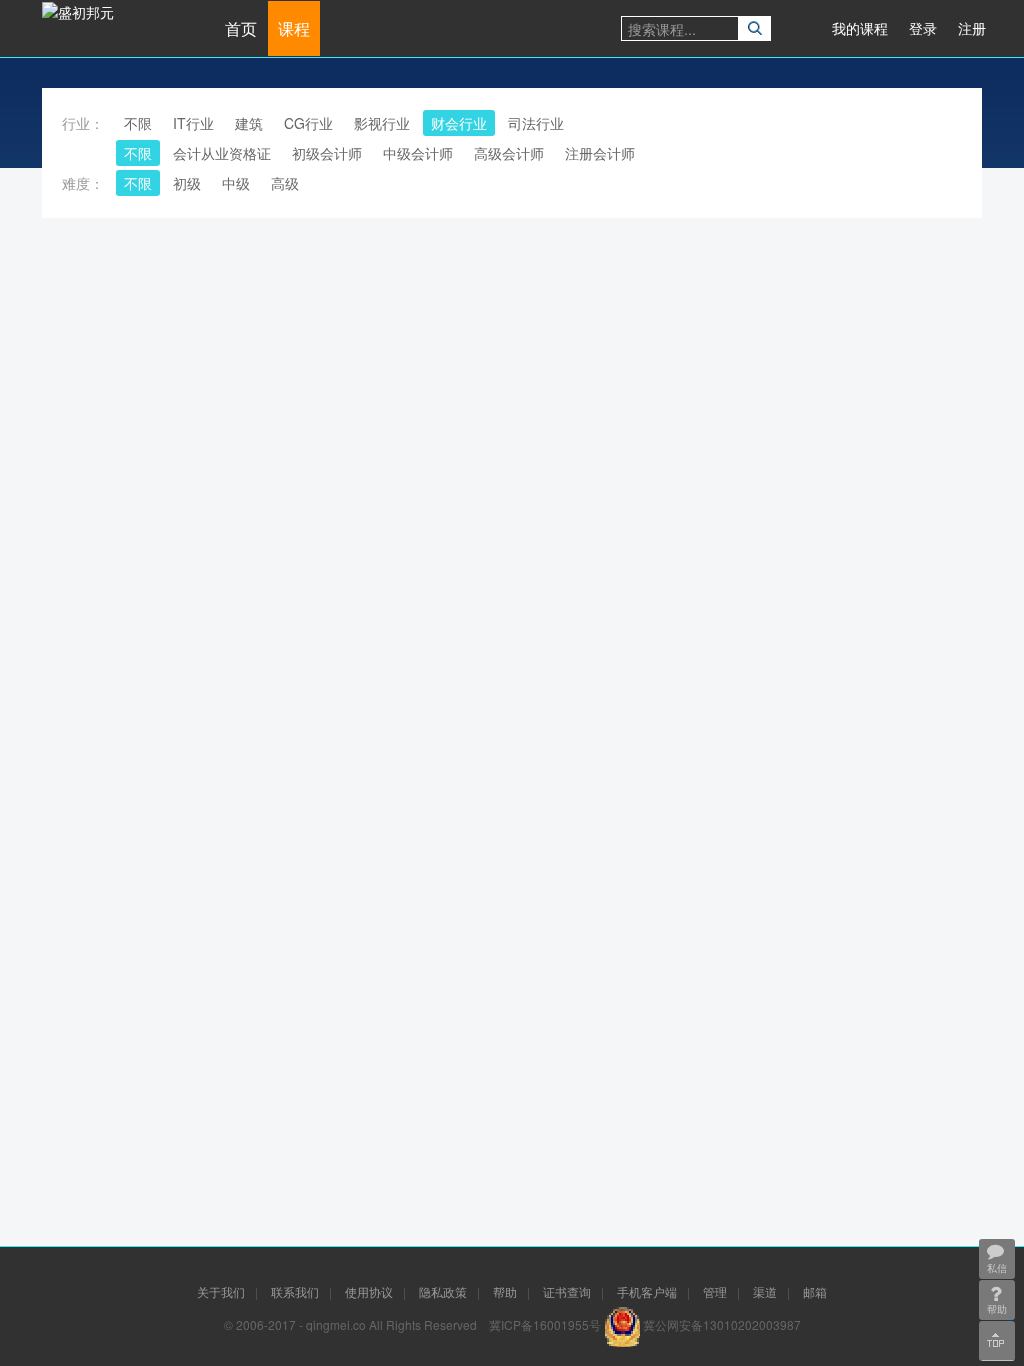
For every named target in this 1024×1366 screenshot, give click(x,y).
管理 (715, 1291)
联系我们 (295, 1291)
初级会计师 (327, 153)
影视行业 (382, 123)
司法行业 (536, 123)
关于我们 (221, 1291)
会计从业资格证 (222, 153)
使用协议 (369, 1291)
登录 (923, 28)
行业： (83, 123)
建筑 (249, 123)
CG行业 (308, 123)
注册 (972, 28)
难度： (83, 183)
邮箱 (815, 1291)
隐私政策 (443, 1291)
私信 (997, 1268)
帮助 (505, 1291)
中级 (236, 183)
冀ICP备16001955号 (545, 1324)
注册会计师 (600, 153)
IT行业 (193, 123)
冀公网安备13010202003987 (722, 1324)
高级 (285, 183)
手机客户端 (647, 1291)
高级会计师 (509, 153)
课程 (294, 28)
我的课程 (860, 28)
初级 (187, 183)
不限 (138, 123)
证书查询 (567, 1291)
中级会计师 (418, 153)
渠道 (765, 1291)
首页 (241, 28)
